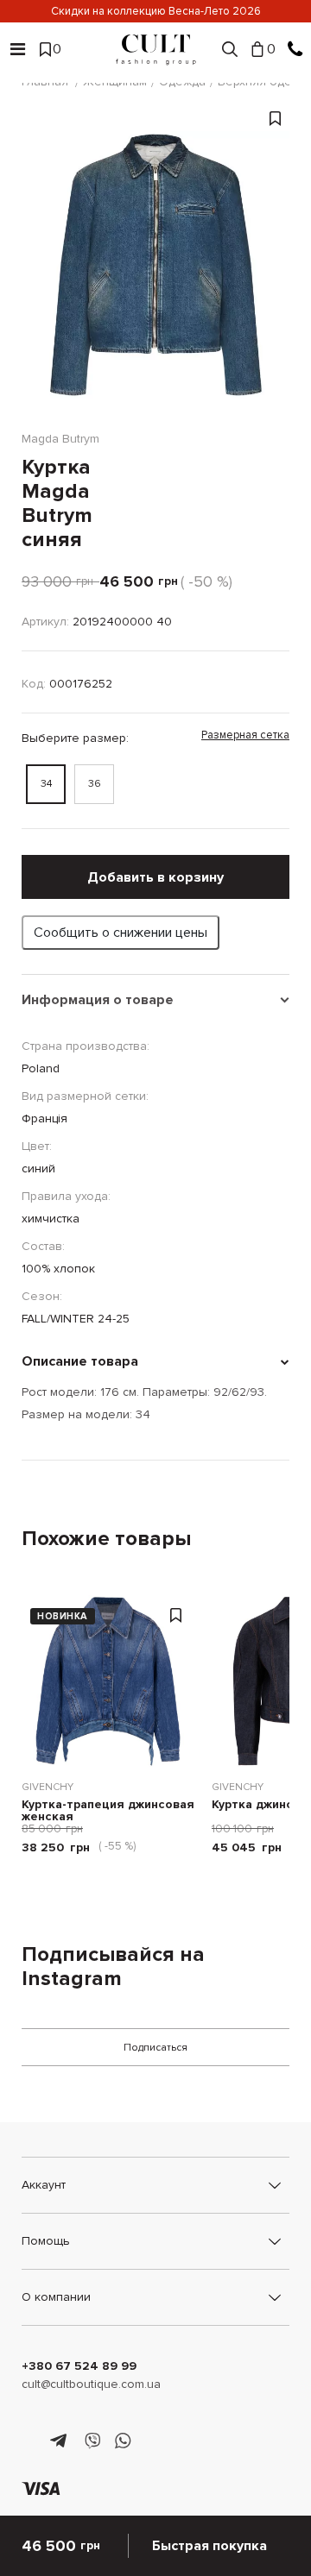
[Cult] (156, 50)
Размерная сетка (245, 735)
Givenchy (48, 1787)
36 (95, 784)
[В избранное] (275, 273)
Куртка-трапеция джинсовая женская (108, 1811)
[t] (61, 2441)
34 (46, 784)
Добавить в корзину (155, 877)
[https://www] (30, 2441)
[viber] (92, 2441)
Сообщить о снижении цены (121, 933)
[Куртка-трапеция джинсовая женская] (108, 1681)
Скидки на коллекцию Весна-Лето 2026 (156, 11)
